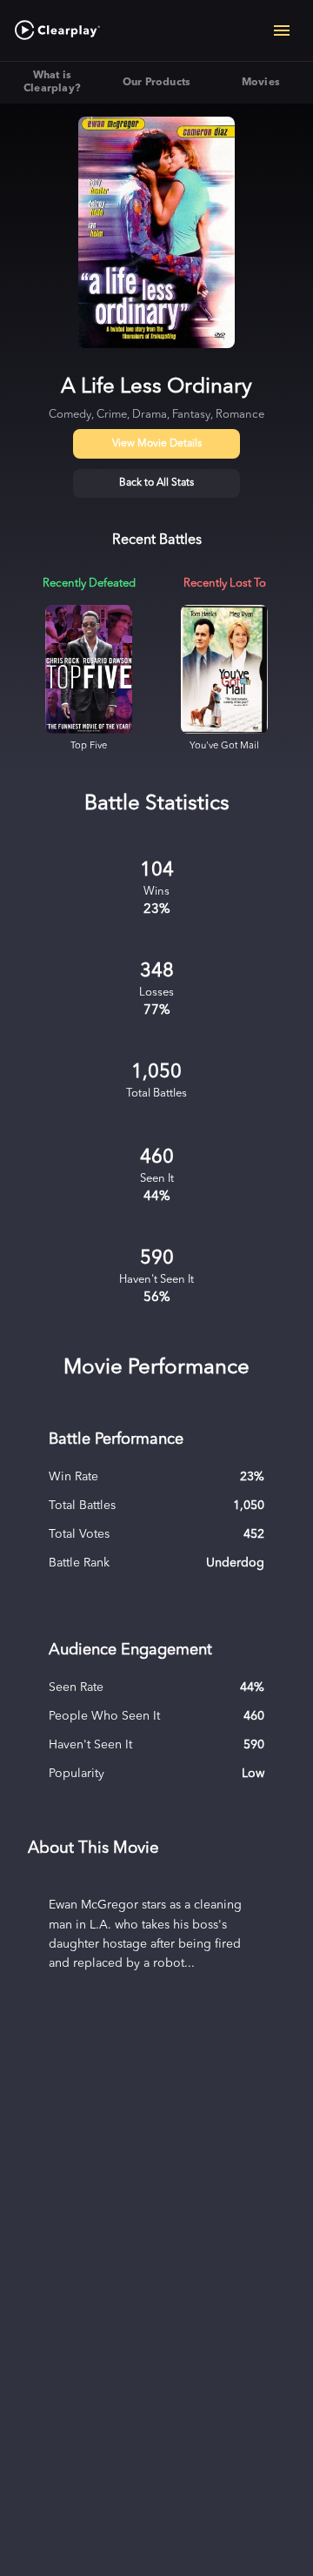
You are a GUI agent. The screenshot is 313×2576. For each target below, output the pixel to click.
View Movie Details (157, 444)
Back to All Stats (156, 483)
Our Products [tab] (157, 83)
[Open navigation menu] (282, 30)
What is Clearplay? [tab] (52, 82)
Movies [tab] (261, 83)
